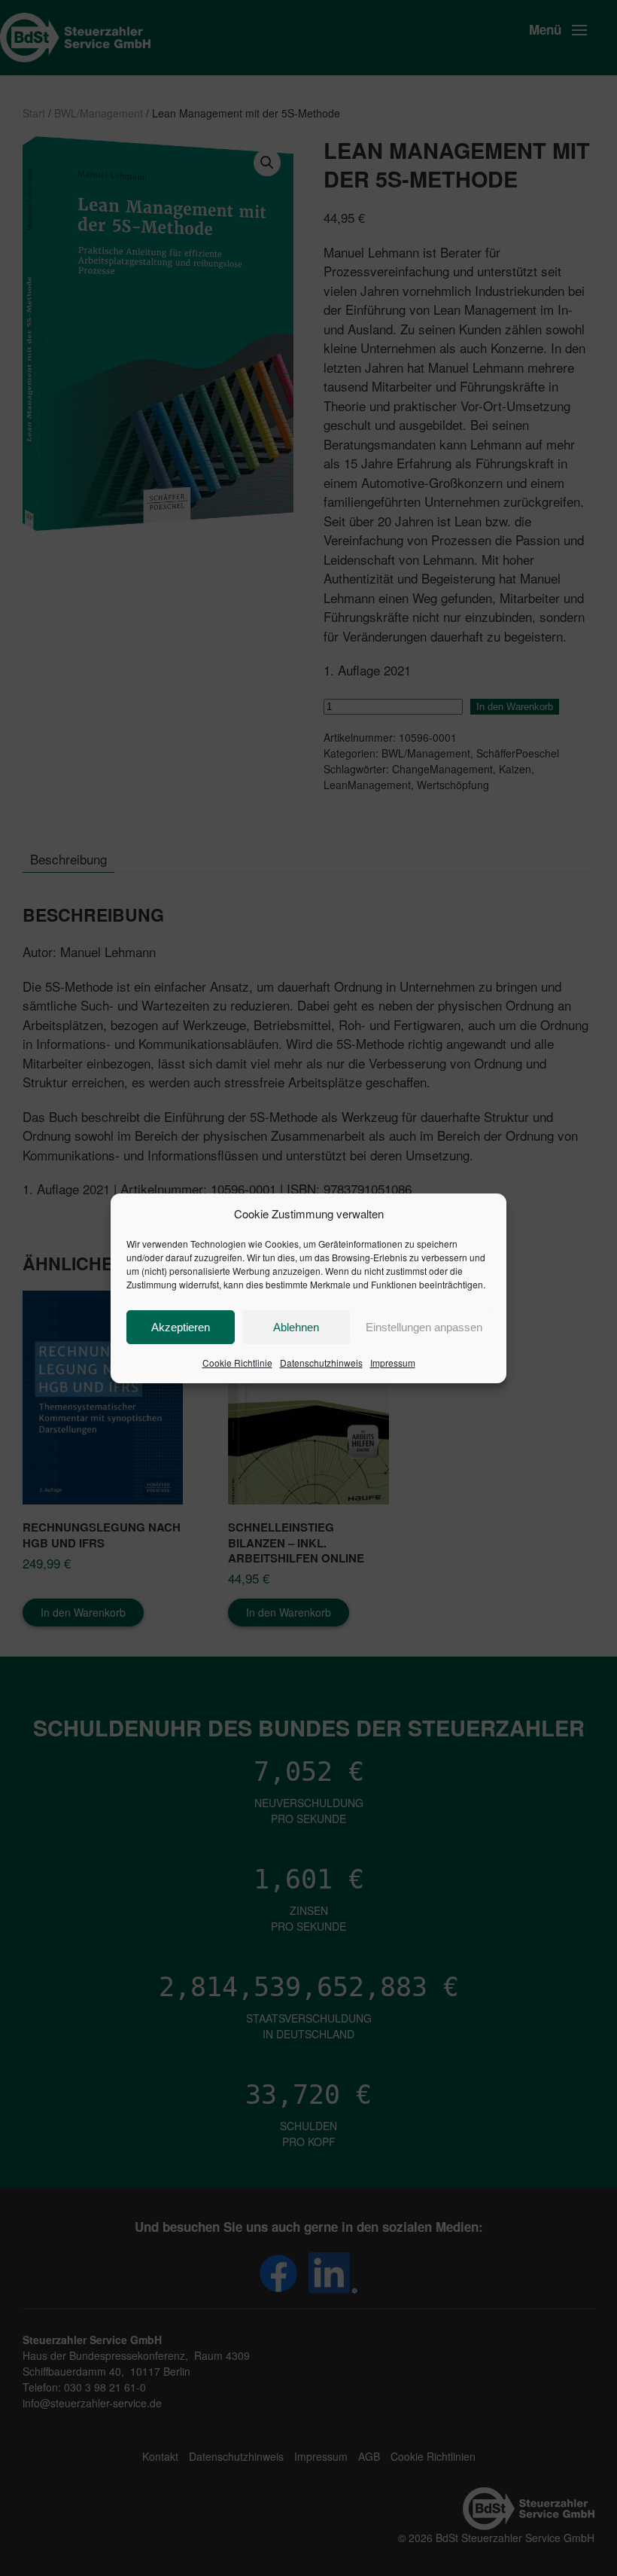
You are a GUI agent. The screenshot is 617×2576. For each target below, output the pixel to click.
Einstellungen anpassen (424, 1327)
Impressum (393, 1363)
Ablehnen (296, 1327)
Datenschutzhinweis (321, 1363)
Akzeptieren (181, 1327)
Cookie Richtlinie (237, 1363)
